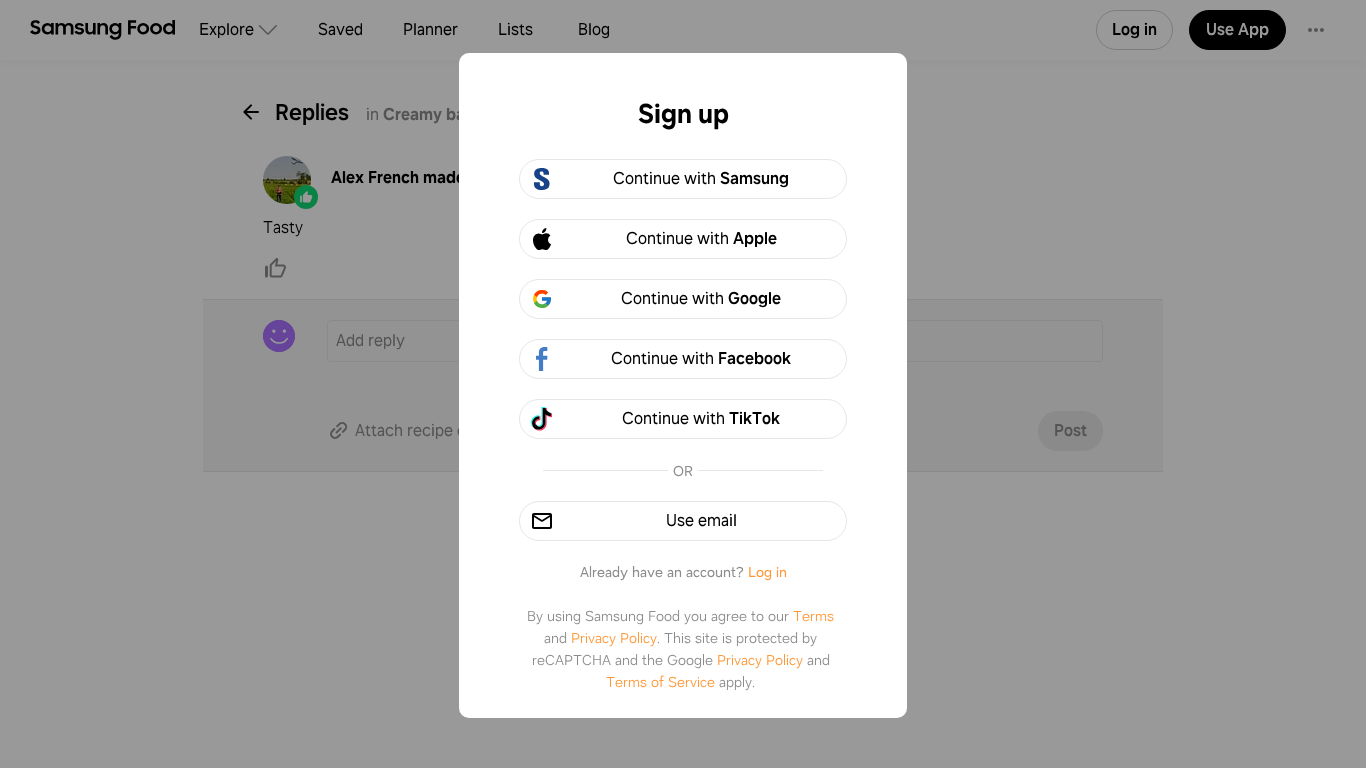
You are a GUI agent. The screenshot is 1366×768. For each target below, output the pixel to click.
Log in (767, 572)
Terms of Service (660, 682)
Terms (813, 616)
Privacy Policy (614, 638)
